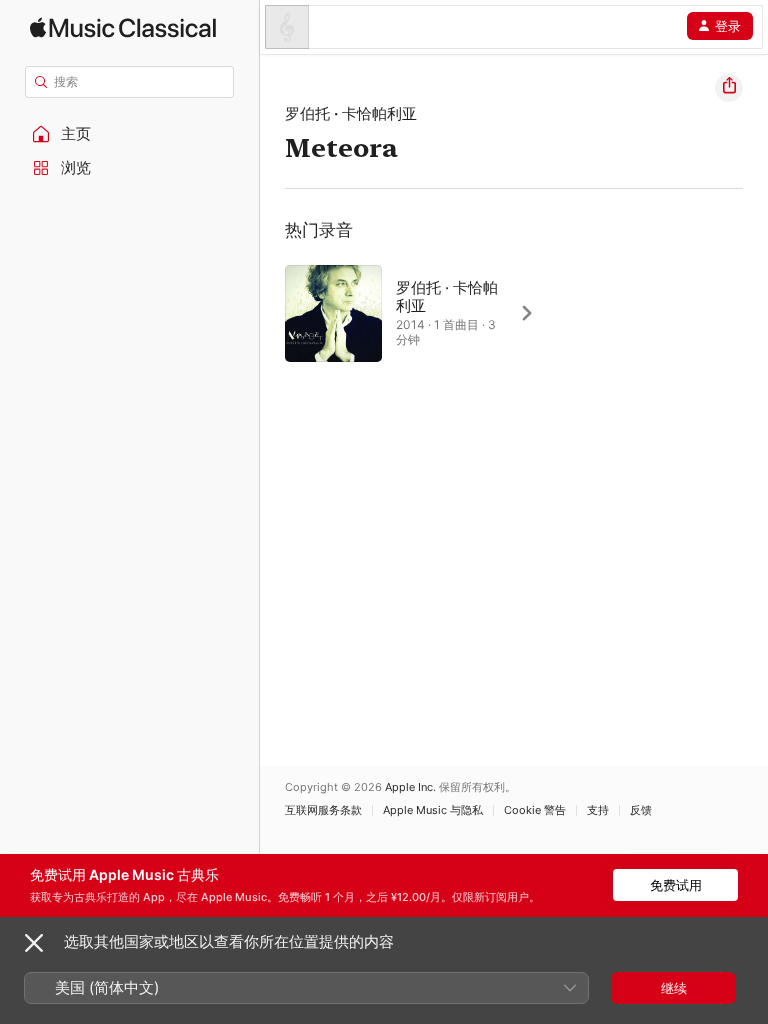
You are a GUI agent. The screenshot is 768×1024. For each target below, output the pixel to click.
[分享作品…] (729, 88)
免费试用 (676, 885)
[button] (130, 134)
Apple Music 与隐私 (433, 810)
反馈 (641, 810)
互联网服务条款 (323, 810)
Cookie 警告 (535, 810)
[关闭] (34, 943)
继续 (674, 988)
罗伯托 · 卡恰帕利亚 (351, 113)
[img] (123, 27)
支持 (598, 810)
